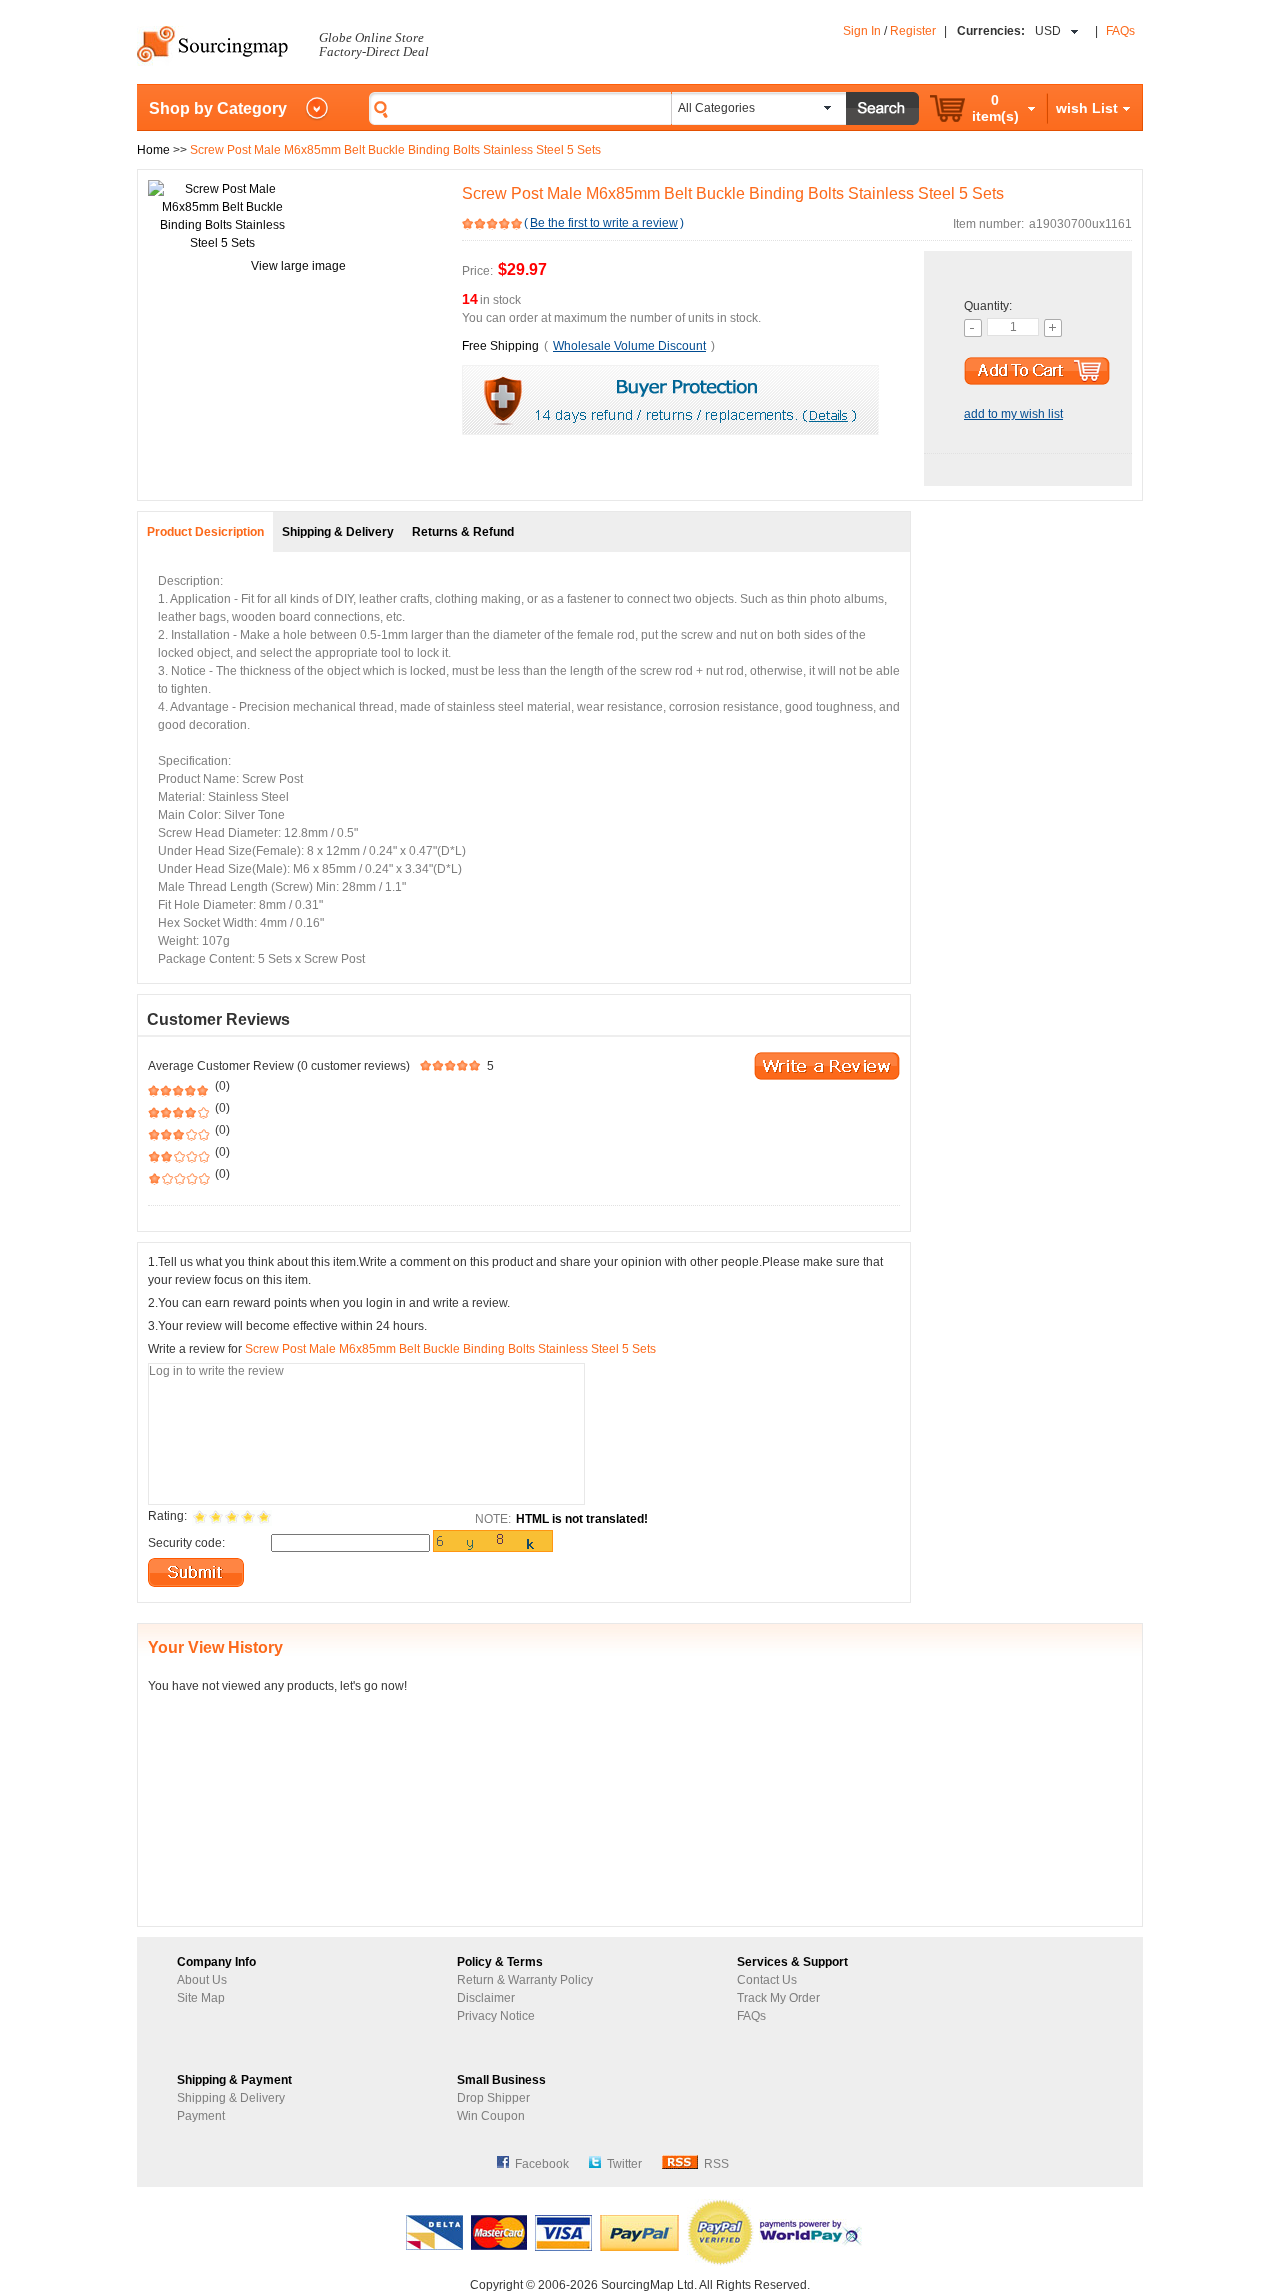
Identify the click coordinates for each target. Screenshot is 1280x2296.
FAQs (1120, 31)
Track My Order (778, 1998)
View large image (298, 266)
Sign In (862, 31)
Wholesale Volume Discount (629, 346)
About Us (202, 1980)
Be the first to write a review (604, 223)
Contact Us (767, 1980)
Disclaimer (486, 1998)
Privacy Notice (496, 2016)
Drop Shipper (493, 2098)
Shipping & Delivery (231, 2098)
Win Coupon (491, 2116)
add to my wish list (1013, 414)
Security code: (186, 1543)
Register (913, 31)
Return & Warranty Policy (525, 1980)
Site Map (201, 1998)
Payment (201, 2116)
